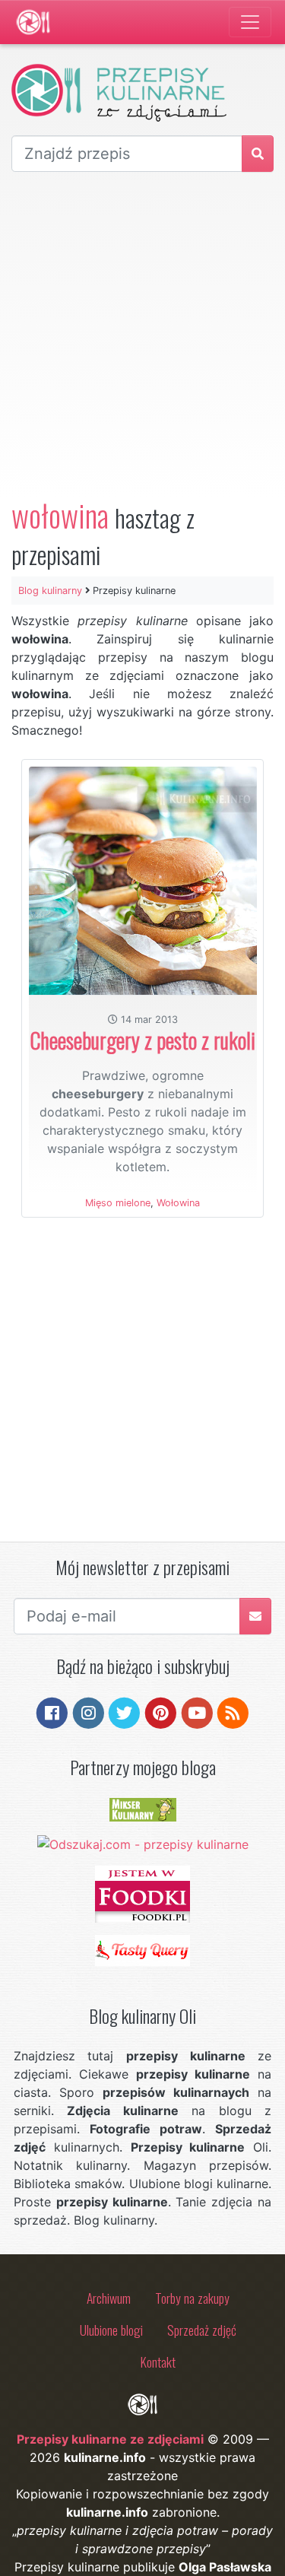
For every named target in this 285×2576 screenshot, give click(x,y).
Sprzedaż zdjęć (202, 2330)
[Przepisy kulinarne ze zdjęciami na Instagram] (89, 1712)
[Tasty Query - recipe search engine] (142, 1949)
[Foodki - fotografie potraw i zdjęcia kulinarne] (142, 1892)
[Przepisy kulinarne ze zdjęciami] (33, 22)
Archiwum (109, 2298)
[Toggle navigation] (250, 22)
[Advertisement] (142, 334)
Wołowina (178, 1203)
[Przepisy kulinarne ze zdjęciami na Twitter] (124, 1712)
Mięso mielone (118, 1203)
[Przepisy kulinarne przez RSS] (233, 1712)
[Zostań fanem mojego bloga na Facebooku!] (52, 1712)
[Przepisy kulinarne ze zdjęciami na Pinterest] (161, 1712)
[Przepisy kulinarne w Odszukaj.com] (143, 1843)
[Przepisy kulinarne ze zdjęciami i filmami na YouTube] (197, 1712)
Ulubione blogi (111, 2330)
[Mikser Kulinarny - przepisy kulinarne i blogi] (143, 1809)
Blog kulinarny (50, 591)
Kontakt (158, 2362)
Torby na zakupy (192, 2298)
